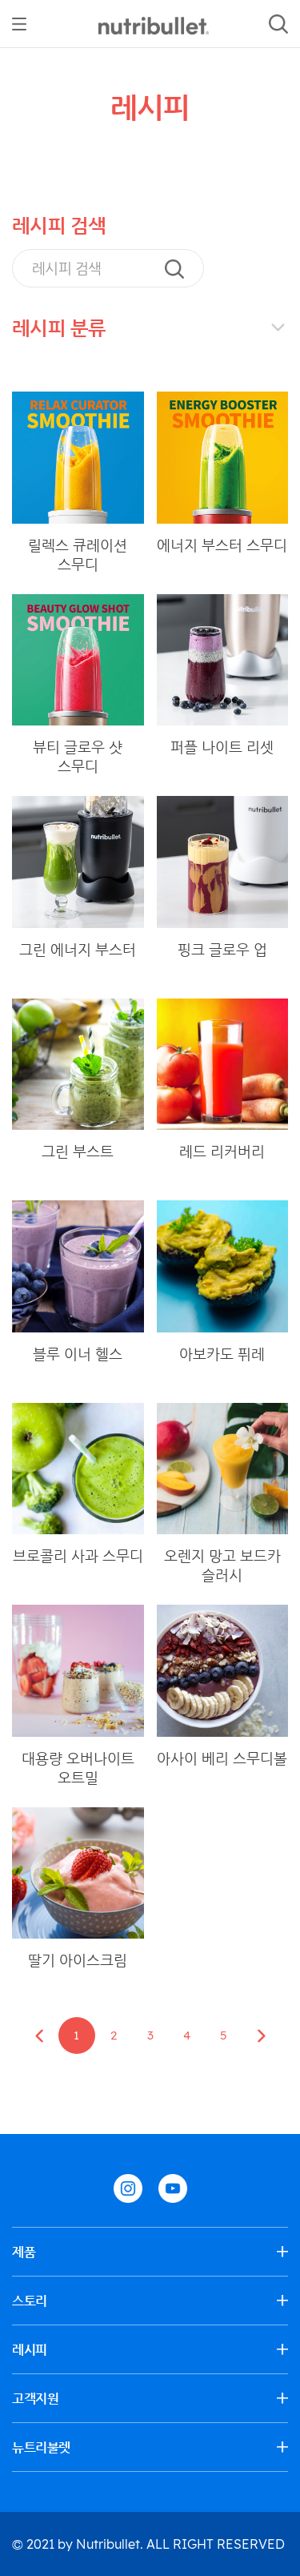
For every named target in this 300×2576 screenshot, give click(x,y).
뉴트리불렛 (41, 2447)
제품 (24, 2252)
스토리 (30, 2301)
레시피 (30, 2349)
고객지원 (35, 2398)
